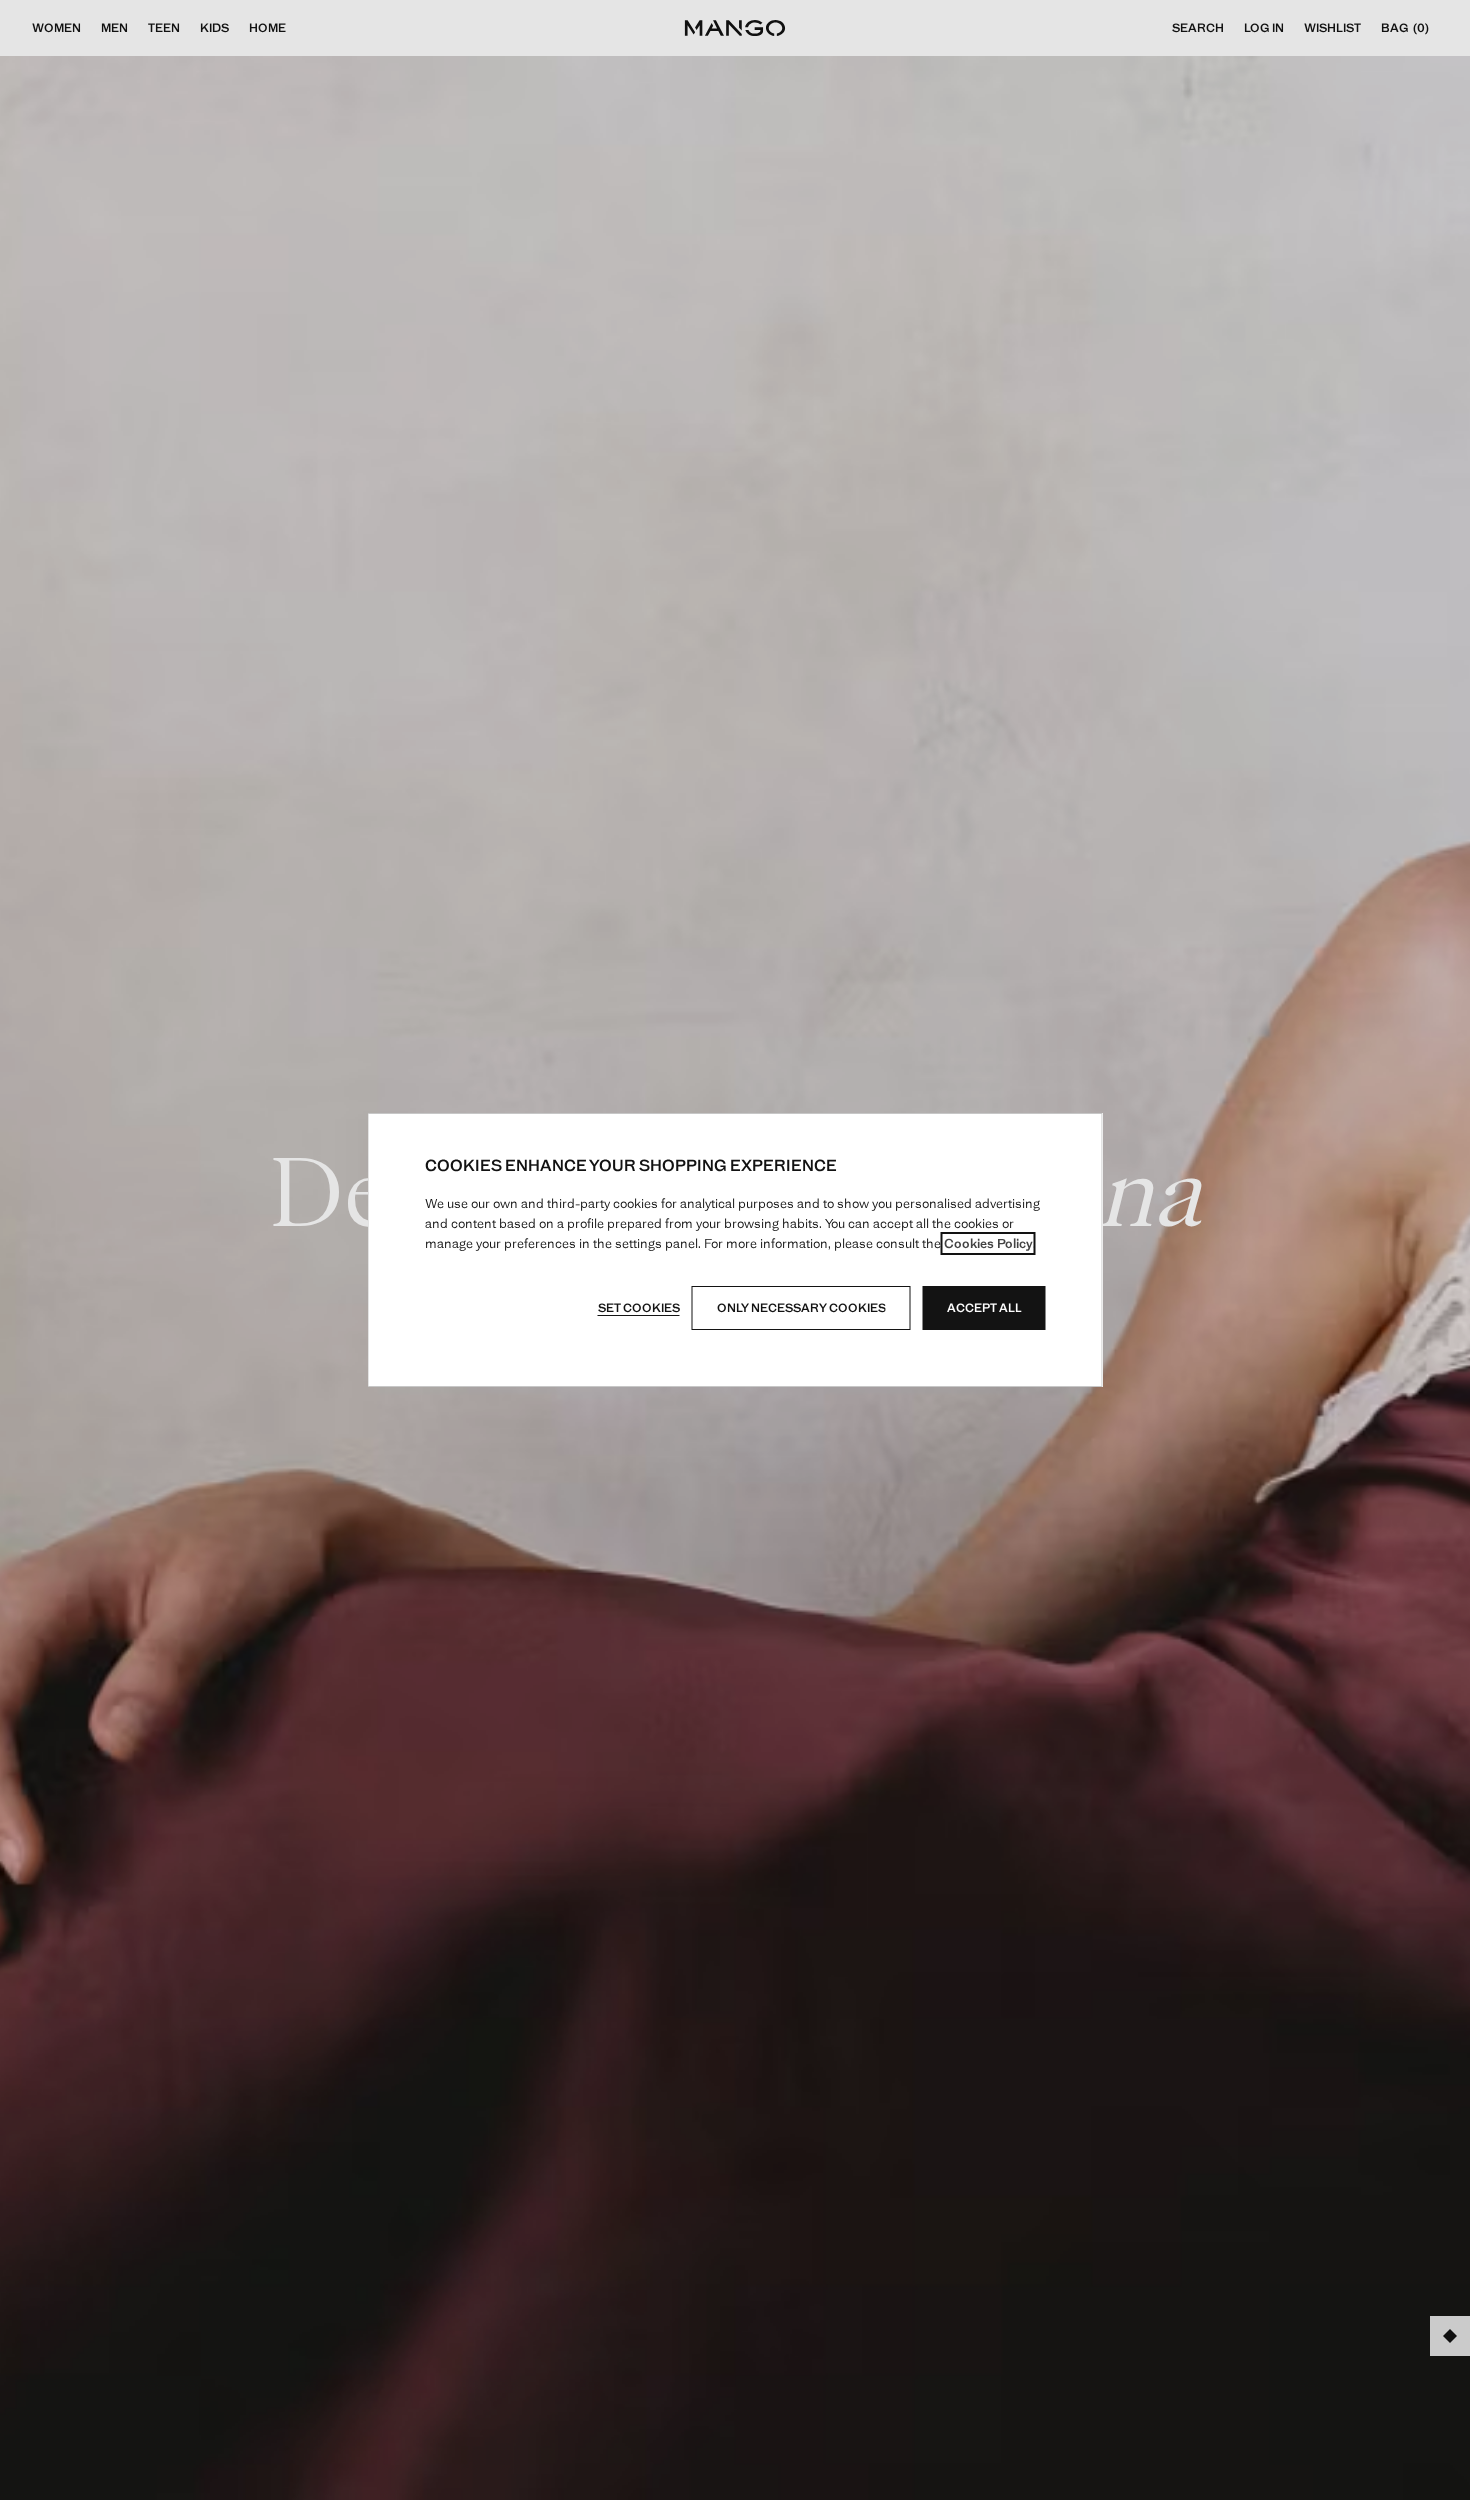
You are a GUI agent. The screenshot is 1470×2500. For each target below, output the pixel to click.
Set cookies (639, 1308)
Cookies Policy (988, 1243)
